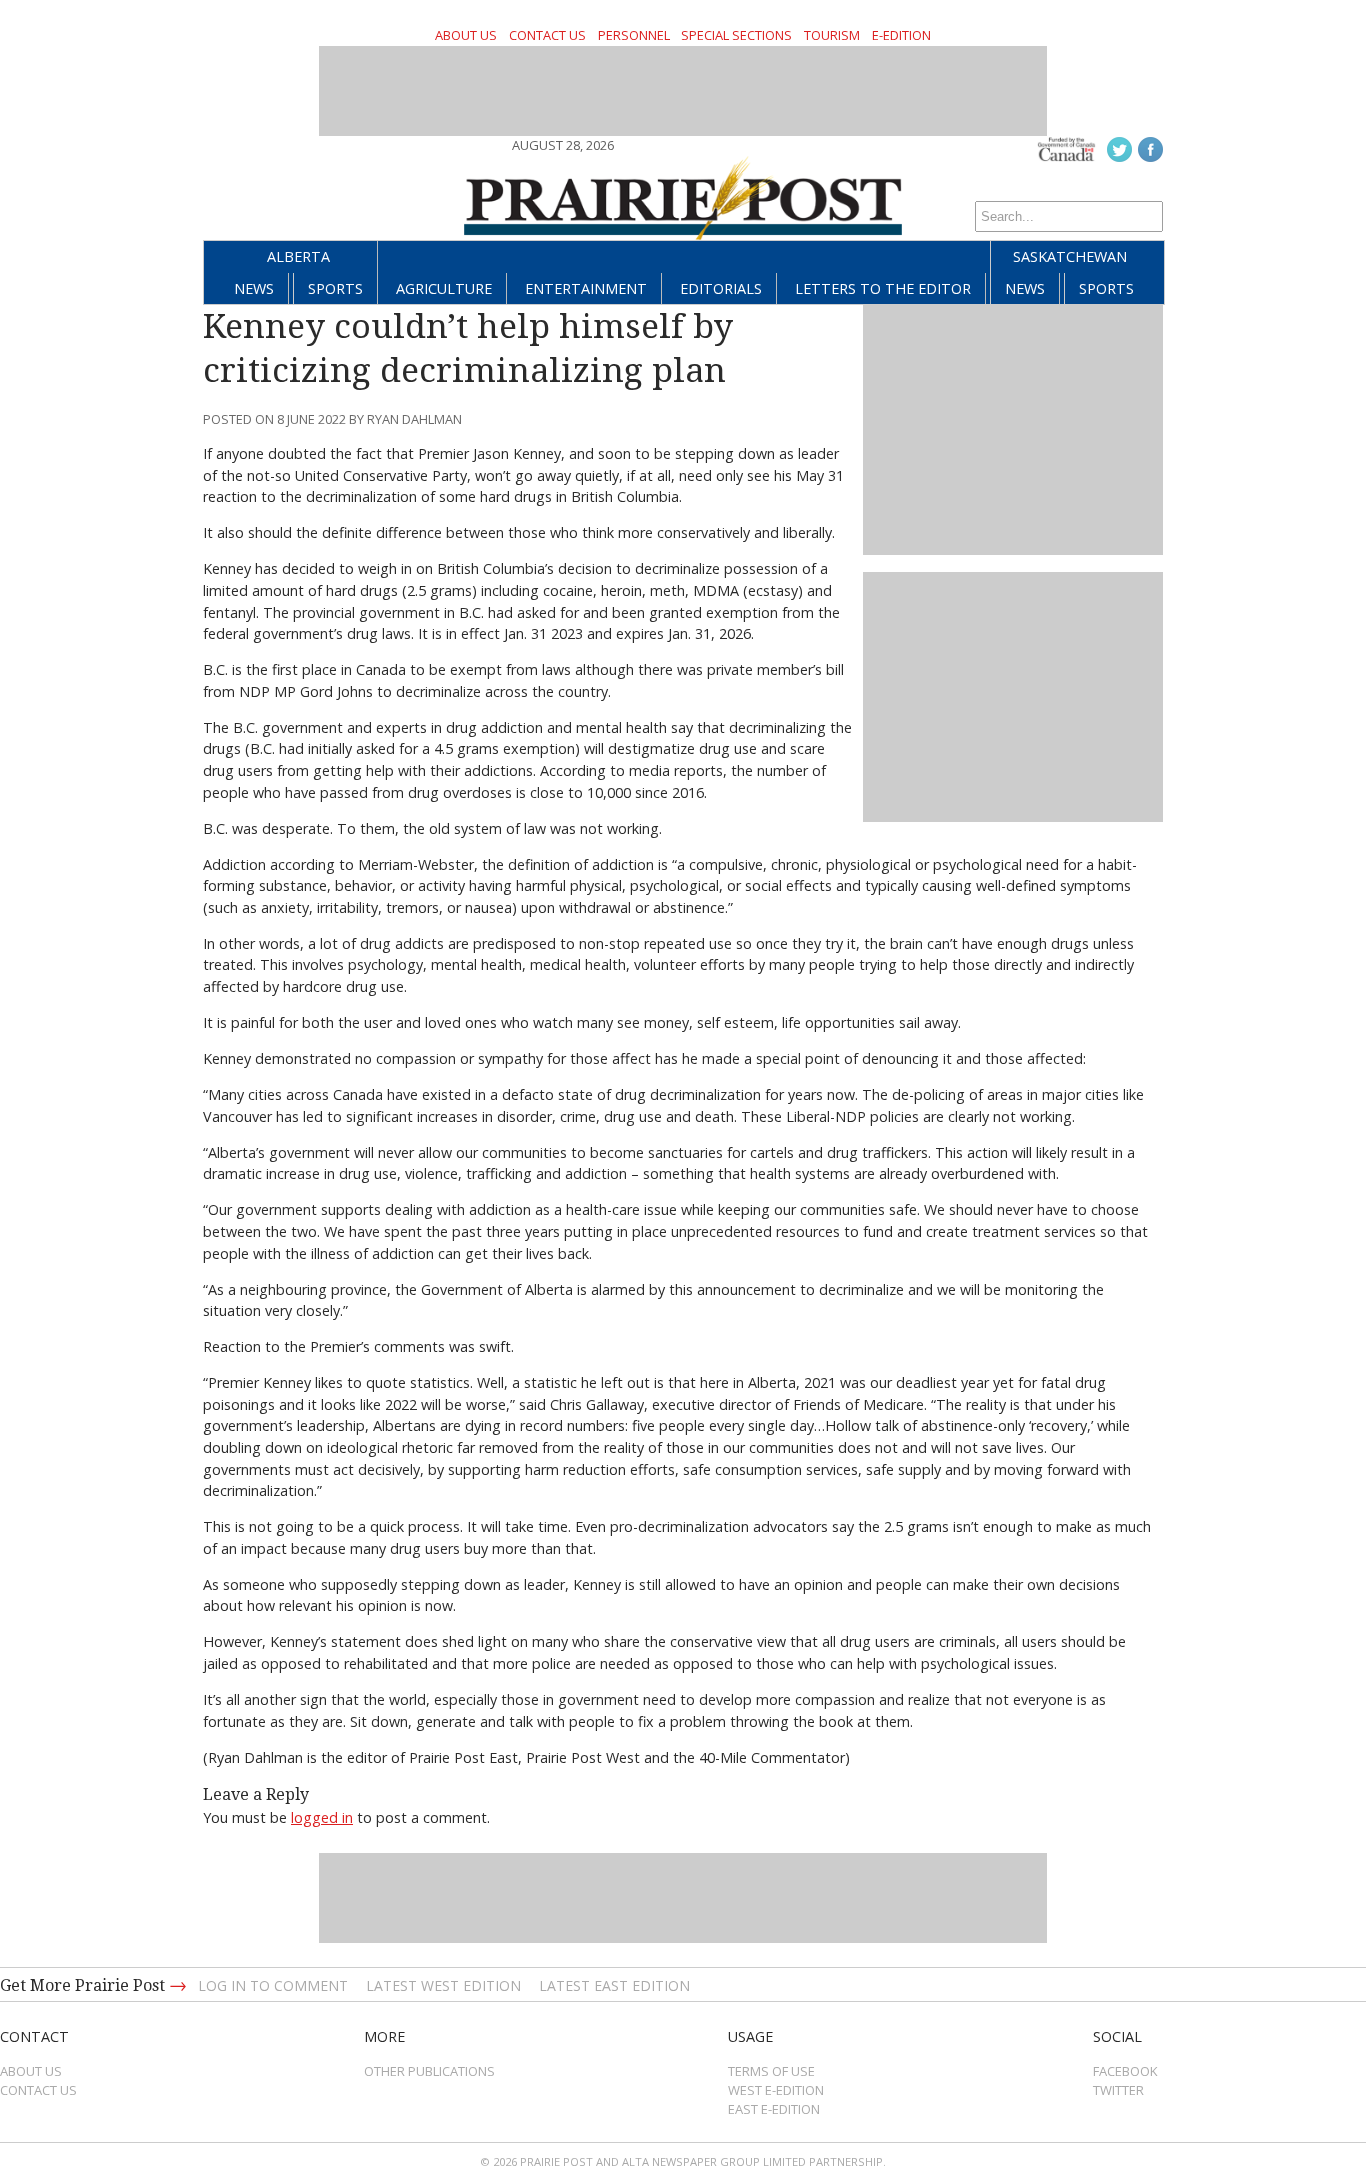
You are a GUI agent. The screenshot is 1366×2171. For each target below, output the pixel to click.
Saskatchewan (1070, 256)
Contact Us (547, 35)
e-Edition (901, 35)
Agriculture (444, 288)
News (254, 288)
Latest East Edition (614, 1985)
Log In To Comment (273, 1985)
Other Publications (429, 2071)
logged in (322, 1817)
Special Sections (736, 35)
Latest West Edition (443, 1985)
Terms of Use (771, 2071)
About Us (466, 35)
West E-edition (776, 2090)
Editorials (721, 288)
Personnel (634, 35)
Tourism (832, 35)
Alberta (298, 256)
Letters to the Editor (883, 288)
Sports (335, 288)
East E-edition (774, 2109)
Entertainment (586, 288)
